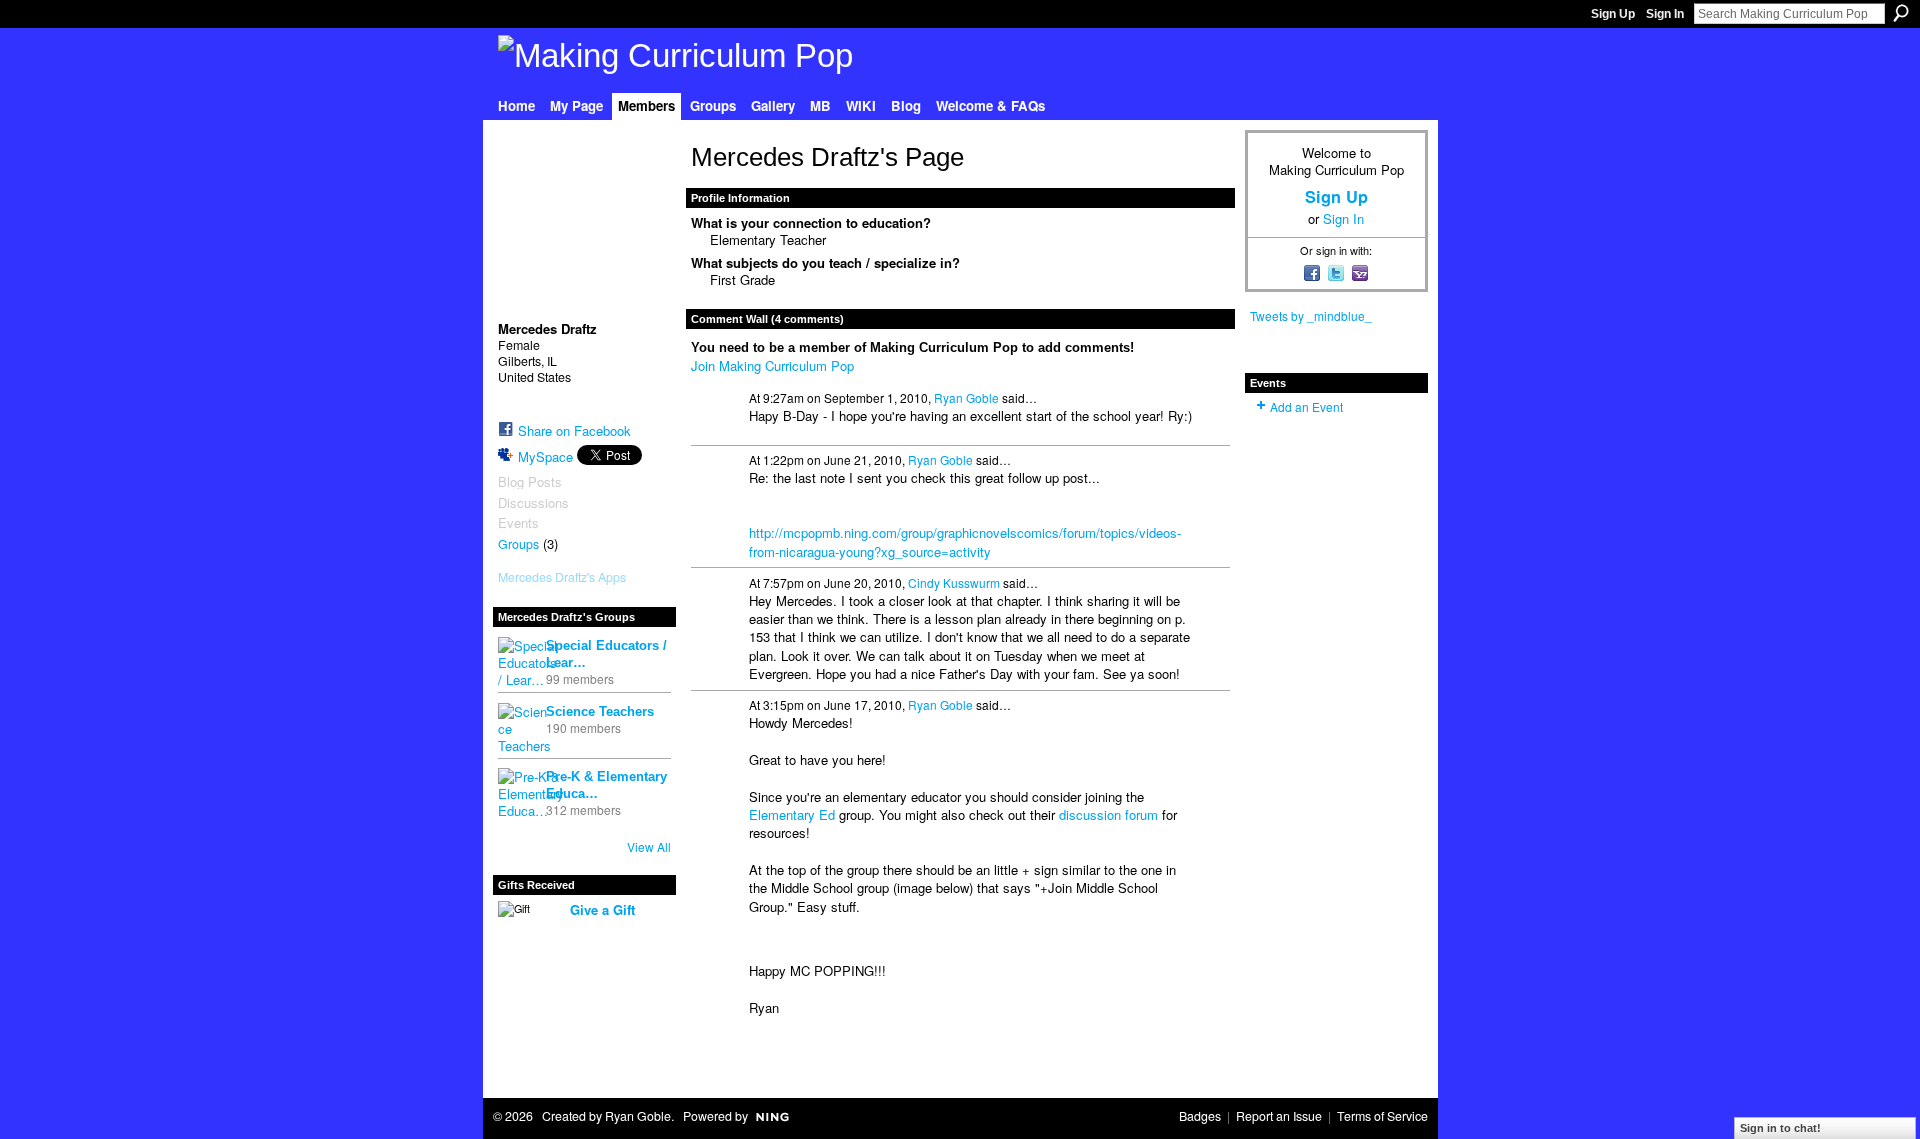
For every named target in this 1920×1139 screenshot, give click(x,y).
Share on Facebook (574, 430)
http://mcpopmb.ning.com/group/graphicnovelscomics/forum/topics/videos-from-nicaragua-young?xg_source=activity (965, 541)
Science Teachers (600, 711)
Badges (1200, 1116)
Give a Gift (602, 909)
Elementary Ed (792, 814)
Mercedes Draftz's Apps (562, 577)
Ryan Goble (966, 397)
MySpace (545, 456)
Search (1901, 13)
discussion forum (1108, 814)
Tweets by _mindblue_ (1311, 315)
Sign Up (1613, 14)
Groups (518, 544)
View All (649, 846)
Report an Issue (1279, 1116)
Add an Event (1306, 406)
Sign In (1665, 14)
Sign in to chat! (1780, 1128)
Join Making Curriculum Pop (772, 365)
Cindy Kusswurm (954, 582)
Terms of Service (1382, 1116)
